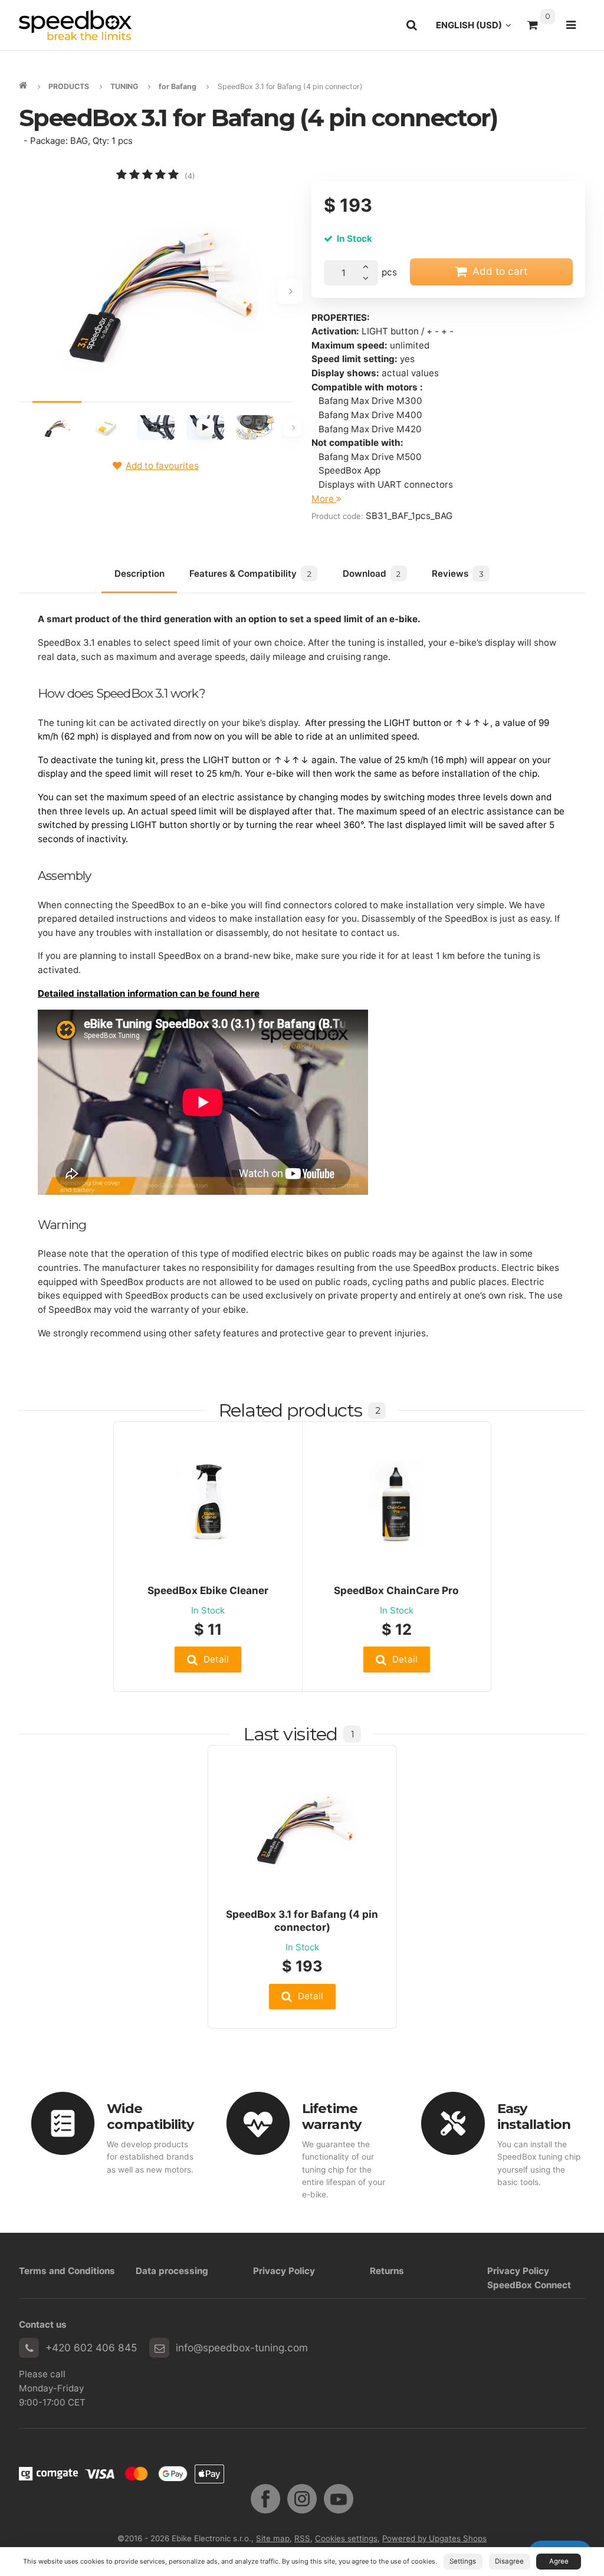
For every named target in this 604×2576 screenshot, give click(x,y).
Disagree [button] (509, 2561)
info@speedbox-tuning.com (242, 2347)
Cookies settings (346, 2538)
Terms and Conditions (67, 2271)
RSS (302, 2538)
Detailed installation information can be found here (149, 993)
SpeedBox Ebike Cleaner (208, 1590)
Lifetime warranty (331, 2116)
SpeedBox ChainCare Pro (396, 1590)
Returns (387, 2271)
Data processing (172, 2271)
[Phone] (29, 2348)
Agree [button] (559, 2561)
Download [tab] (372, 574)
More (324, 499)
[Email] (159, 2348)
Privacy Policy (284, 2271)
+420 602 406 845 (91, 2347)
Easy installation (534, 2116)
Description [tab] (139, 574)
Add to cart (500, 271)
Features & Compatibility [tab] (250, 574)
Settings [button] (463, 2561)
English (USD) (477, 28)
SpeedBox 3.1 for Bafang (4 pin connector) (302, 1920)
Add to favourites (162, 466)
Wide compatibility (150, 2116)
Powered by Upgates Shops (434, 2538)
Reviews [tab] (457, 574)
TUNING (124, 86)
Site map (273, 2538)
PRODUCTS (69, 86)
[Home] (75, 25)
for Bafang (178, 86)
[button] (208, 1659)
